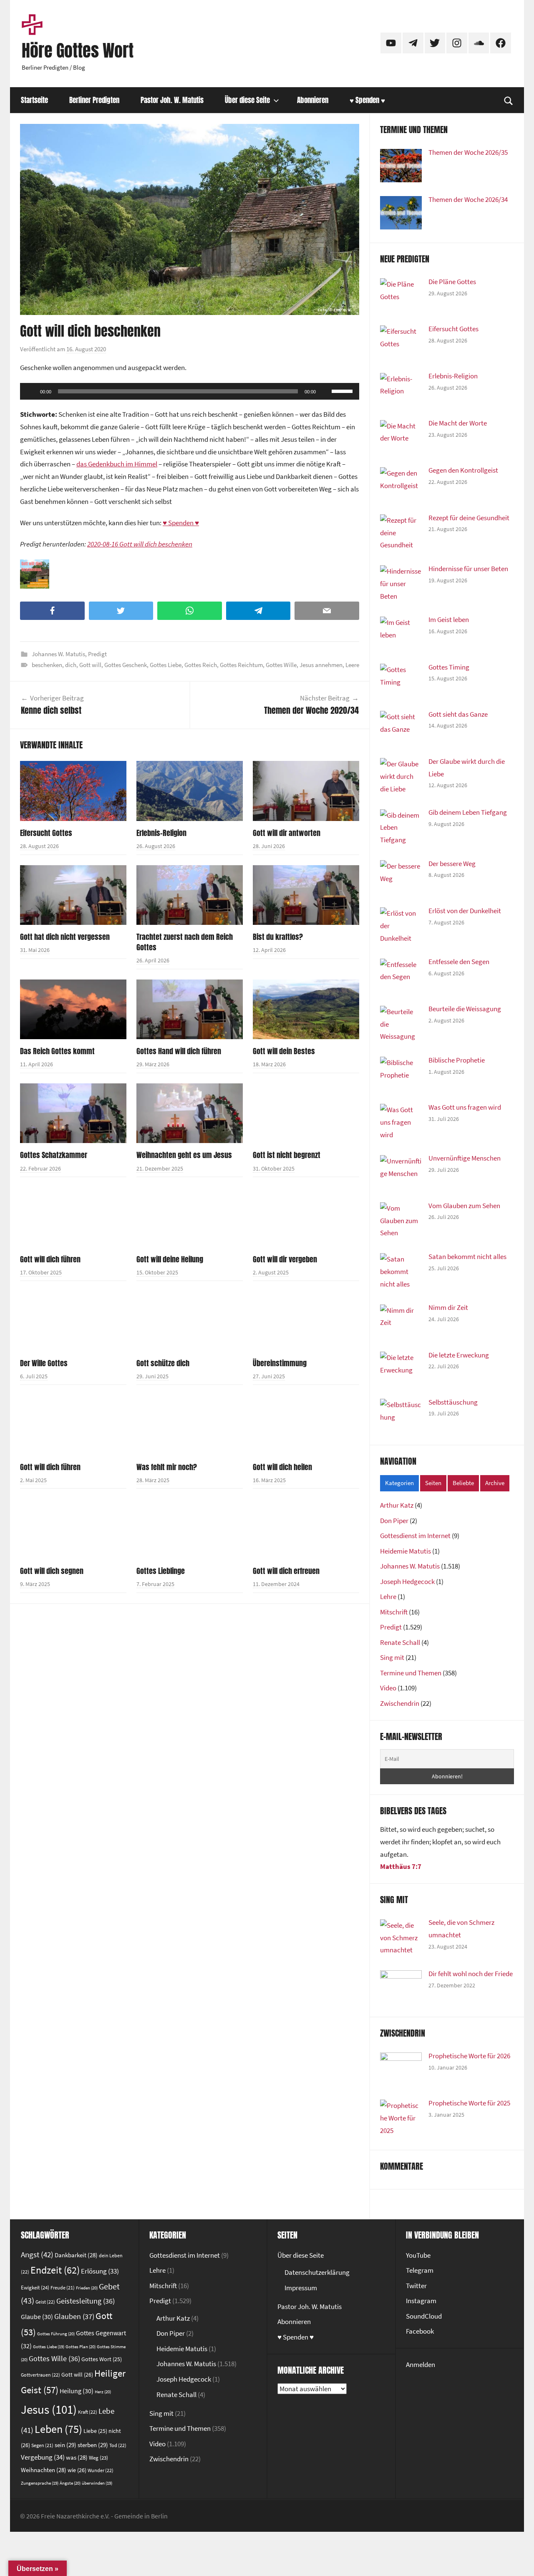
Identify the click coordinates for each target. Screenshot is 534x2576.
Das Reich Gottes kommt (57, 1051)
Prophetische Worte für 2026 (469, 2056)
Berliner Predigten (94, 100)
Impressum (301, 2288)
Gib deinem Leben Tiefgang (468, 812)
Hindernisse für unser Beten (468, 569)
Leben (58, 2429)
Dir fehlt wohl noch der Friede (471, 1974)
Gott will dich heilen (282, 1467)
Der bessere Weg (452, 864)
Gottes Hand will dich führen (179, 1051)
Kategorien (399, 1483)
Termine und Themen (411, 1673)
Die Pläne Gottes (452, 282)
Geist (45, 2302)
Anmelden (421, 2364)
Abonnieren (313, 100)
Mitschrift (394, 1612)
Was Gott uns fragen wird (465, 1107)
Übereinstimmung (280, 1363)
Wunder (101, 2470)
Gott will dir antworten (287, 833)
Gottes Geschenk (126, 665)
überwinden (97, 2483)
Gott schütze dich (163, 1363)
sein (65, 2445)
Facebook (420, 2331)
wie (77, 2470)
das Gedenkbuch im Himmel (117, 464)
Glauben (74, 2316)
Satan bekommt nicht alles (467, 1257)
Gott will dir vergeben (285, 1259)
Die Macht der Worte (458, 423)
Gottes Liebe (166, 665)
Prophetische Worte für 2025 (469, 2103)
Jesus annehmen (321, 665)
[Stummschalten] (325, 391)
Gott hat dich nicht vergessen (65, 937)
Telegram (420, 2270)
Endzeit (55, 2270)
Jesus (49, 2409)
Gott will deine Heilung (170, 1259)
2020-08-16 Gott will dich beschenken (140, 544)
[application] (190, 391)
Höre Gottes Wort (78, 50)
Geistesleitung (86, 2301)
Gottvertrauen (40, 2375)
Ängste (70, 2483)
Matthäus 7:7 (401, 1866)
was (77, 2457)
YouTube (418, 2255)
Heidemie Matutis (406, 1551)
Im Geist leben (449, 619)
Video (388, 1688)
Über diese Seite (247, 100)
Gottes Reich (201, 665)
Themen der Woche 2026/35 (468, 152)
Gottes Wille (281, 665)
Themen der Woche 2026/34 (468, 199)
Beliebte (463, 1483)
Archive (495, 1483)
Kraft (88, 2412)
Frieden (87, 2288)
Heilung (77, 2391)
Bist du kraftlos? (278, 937)
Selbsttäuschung (453, 1402)
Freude (63, 2288)
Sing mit (392, 1657)
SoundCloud (424, 2316)
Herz (103, 2392)
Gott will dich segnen (52, 1571)
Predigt (97, 654)
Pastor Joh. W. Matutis (172, 100)
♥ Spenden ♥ (367, 100)
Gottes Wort (102, 2359)
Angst (37, 2254)
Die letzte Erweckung (459, 1355)
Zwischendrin (400, 1703)
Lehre (388, 1596)
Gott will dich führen (50, 1259)
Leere (352, 665)
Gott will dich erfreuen (286, 1571)
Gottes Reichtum (241, 665)
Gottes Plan (81, 2347)
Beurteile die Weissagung (465, 1009)
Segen (42, 2445)
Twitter (416, 2286)
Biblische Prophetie (457, 1060)
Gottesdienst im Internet (415, 1536)
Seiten (433, 1483)
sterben (93, 2445)
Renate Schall (400, 1642)
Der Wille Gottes (44, 1363)
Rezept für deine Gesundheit (469, 518)
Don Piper (394, 1521)
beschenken (47, 665)
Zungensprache (40, 2483)
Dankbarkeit (76, 2255)
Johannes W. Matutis (58, 654)
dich (71, 665)
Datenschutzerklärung (317, 2272)
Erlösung (100, 2271)
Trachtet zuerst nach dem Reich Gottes (185, 942)
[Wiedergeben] (31, 391)
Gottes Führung (56, 2334)
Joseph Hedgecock (407, 1581)
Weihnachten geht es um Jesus (184, 1155)
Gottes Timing (449, 667)
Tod (118, 2445)
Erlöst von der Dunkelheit (465, 911)
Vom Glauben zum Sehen (464, 1206)
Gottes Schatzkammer (54, 1155)
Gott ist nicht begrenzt (287, 1155)
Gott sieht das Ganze (458, 714)
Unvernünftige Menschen (465, 1158)
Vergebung (43, 2457)
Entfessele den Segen (459, 962)
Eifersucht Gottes (46, 833)
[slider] (343, 390)
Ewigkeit (35, 2288)
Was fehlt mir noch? (167, 1467)
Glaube (37, 2317)
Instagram (421, 2301)
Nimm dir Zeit (448, 1307)
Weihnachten (44, 2470)
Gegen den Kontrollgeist (463, 470)
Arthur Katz (397, 1505)
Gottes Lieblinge (161, 1571)
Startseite (34, 100)
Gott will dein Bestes (284, 1051)
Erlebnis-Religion (161, 833)
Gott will (90, 665)
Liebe (95, 2431)
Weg (98, 2458)
